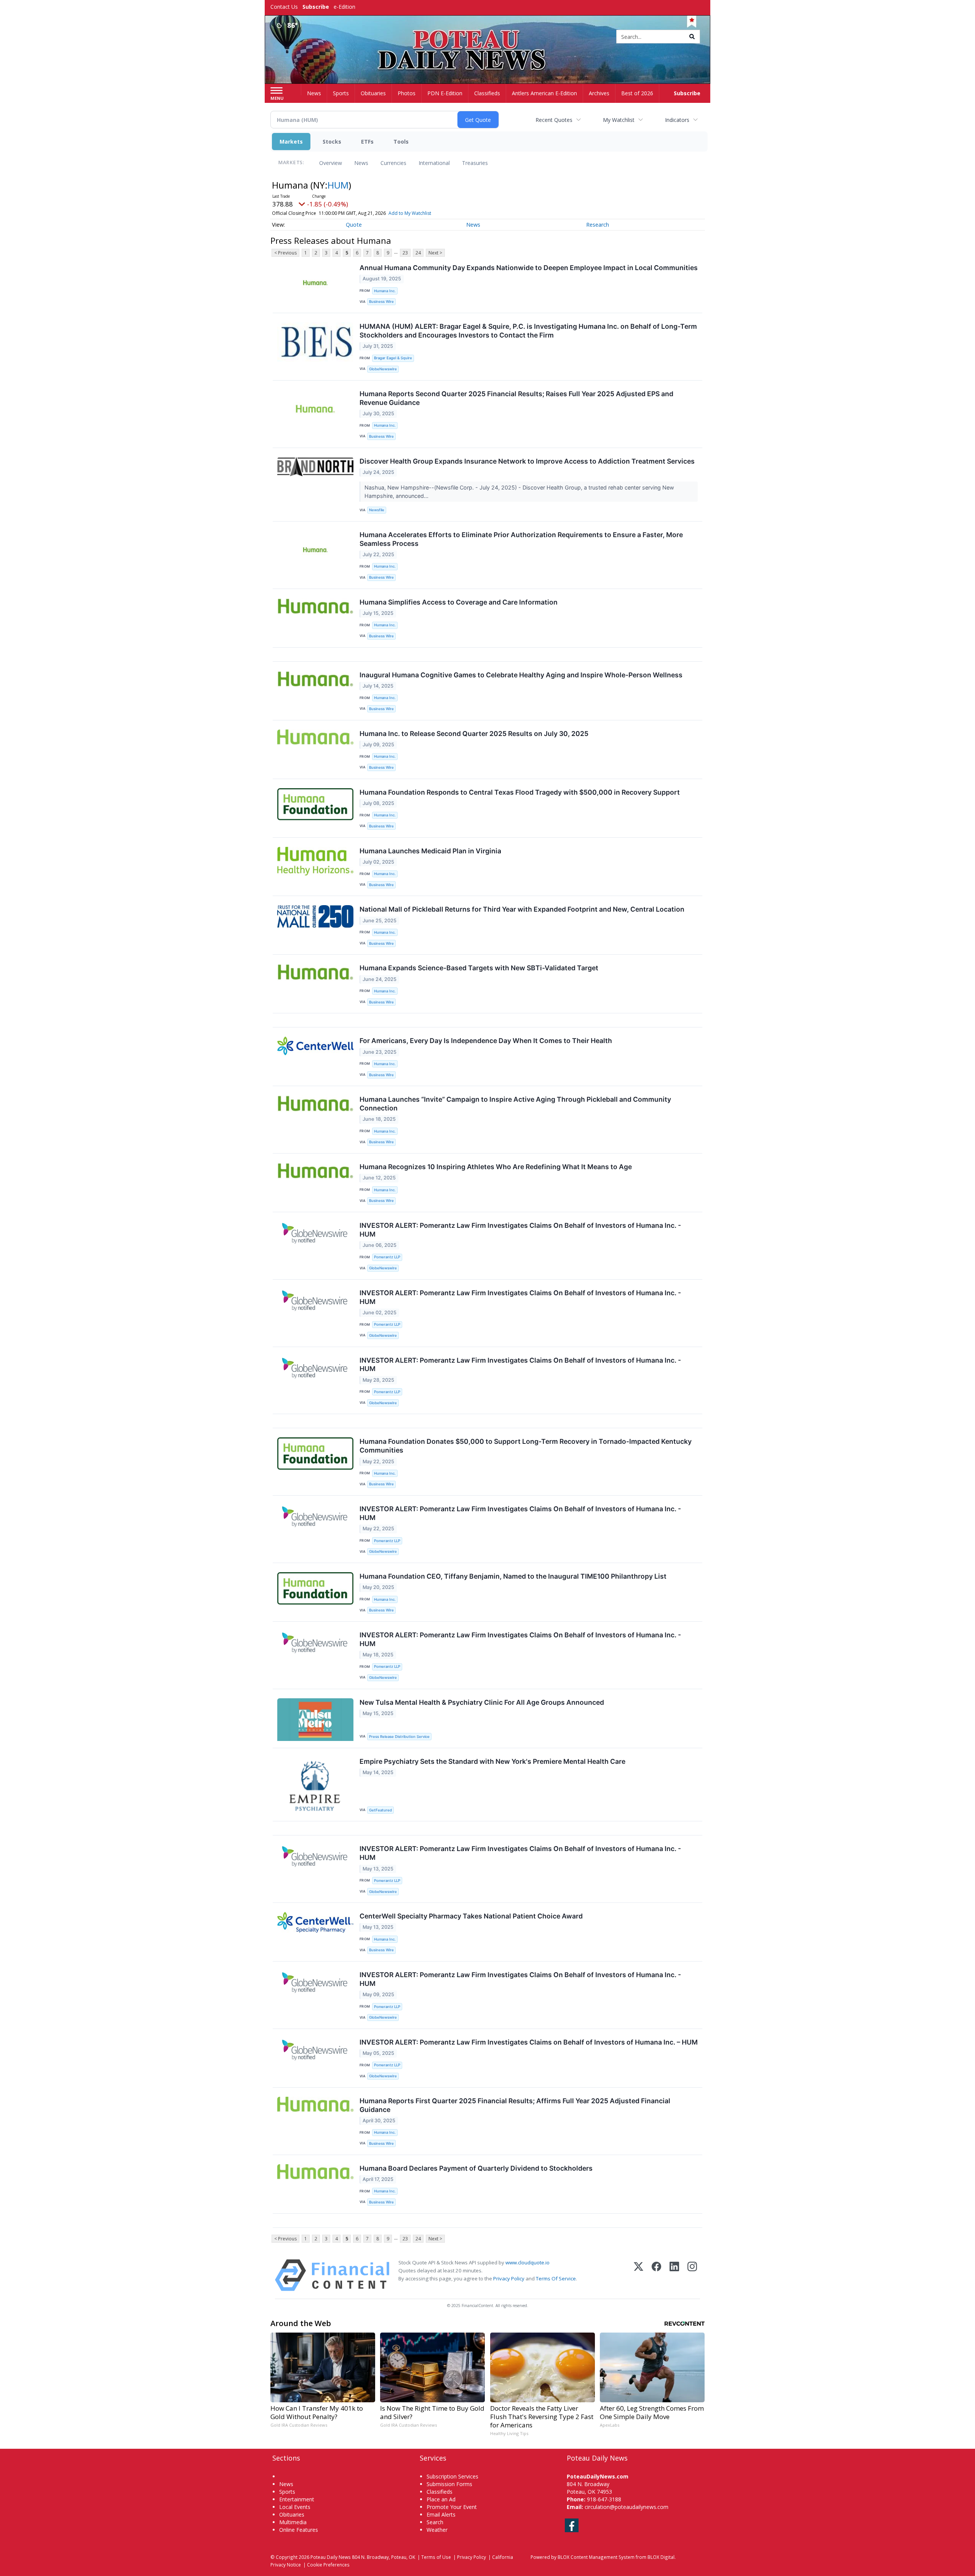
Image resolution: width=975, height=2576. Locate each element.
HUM (338, 185)
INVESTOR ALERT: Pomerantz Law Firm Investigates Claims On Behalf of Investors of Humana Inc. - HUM (520, 1230)
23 (405, 253)
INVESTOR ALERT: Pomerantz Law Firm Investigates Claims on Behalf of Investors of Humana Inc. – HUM (529, 2042)
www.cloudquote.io (527, 2262)
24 (418, 253)
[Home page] (488, 37)
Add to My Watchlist (410, 213)
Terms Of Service (556, 2278)
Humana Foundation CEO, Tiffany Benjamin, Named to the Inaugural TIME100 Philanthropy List (513, 1576)
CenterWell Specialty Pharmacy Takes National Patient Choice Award (471, 1916)
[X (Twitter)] (639, 2275)
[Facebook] (656, 2275)
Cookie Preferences (328, 2565)
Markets (291, 142)
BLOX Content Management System (596, 2557)
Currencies (393, 163)
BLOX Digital (661, 2557)
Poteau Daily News (331, 2557)
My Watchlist (619, 120)
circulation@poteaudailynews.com (627, 2507)
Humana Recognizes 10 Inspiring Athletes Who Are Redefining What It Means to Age (496, 1167)
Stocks (332, 142)
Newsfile (377, 510)
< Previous (285, 253)
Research (598, 225)
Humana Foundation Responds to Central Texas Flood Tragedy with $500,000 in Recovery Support (520, 792)
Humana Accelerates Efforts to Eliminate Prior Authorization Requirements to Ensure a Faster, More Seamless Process (521, 539)
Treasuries (475, 163)
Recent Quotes (554, 120)
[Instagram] (692, 2275)
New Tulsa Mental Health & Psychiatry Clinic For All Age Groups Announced (482, 1702)
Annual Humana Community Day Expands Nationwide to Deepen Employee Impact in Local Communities (529, 268)
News (361, 163)
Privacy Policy (509, 2278)
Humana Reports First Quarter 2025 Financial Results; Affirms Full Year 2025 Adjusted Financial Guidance (515, 2105)
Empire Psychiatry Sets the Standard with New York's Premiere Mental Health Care (492, 1761)
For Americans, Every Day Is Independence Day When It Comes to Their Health (486, 1041)
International (434, 163)
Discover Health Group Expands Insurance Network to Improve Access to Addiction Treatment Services (527, 461)
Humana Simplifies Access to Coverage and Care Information (459, 602)
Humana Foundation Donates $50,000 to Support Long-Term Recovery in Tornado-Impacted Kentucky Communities (526, 1446)
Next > (435, 253)
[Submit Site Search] (692, 37)
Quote (354, 225)
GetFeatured (380, 1810)
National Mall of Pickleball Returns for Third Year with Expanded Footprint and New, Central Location (522, 909)
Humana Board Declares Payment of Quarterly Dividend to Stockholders (476, 2168)
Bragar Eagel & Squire (393, 358)
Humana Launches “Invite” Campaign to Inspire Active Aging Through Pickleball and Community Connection (515, 1104)
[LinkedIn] (674, 2275)
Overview (331, 163)
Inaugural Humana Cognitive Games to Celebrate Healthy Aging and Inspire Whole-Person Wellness (521, 675)
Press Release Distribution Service (399, 1737)
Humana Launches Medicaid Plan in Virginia (430, 851)
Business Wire (381, 302)
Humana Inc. (385, 291)
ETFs (367, 142)
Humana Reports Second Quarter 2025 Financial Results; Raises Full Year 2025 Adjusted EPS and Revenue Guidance (516, 398)
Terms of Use (436, 2557)
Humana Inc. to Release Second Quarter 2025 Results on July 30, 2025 (474, 734)
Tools (401, 142)
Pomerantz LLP (387, 1257)
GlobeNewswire (383, 369)
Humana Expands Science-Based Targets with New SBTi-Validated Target (479, 968)
